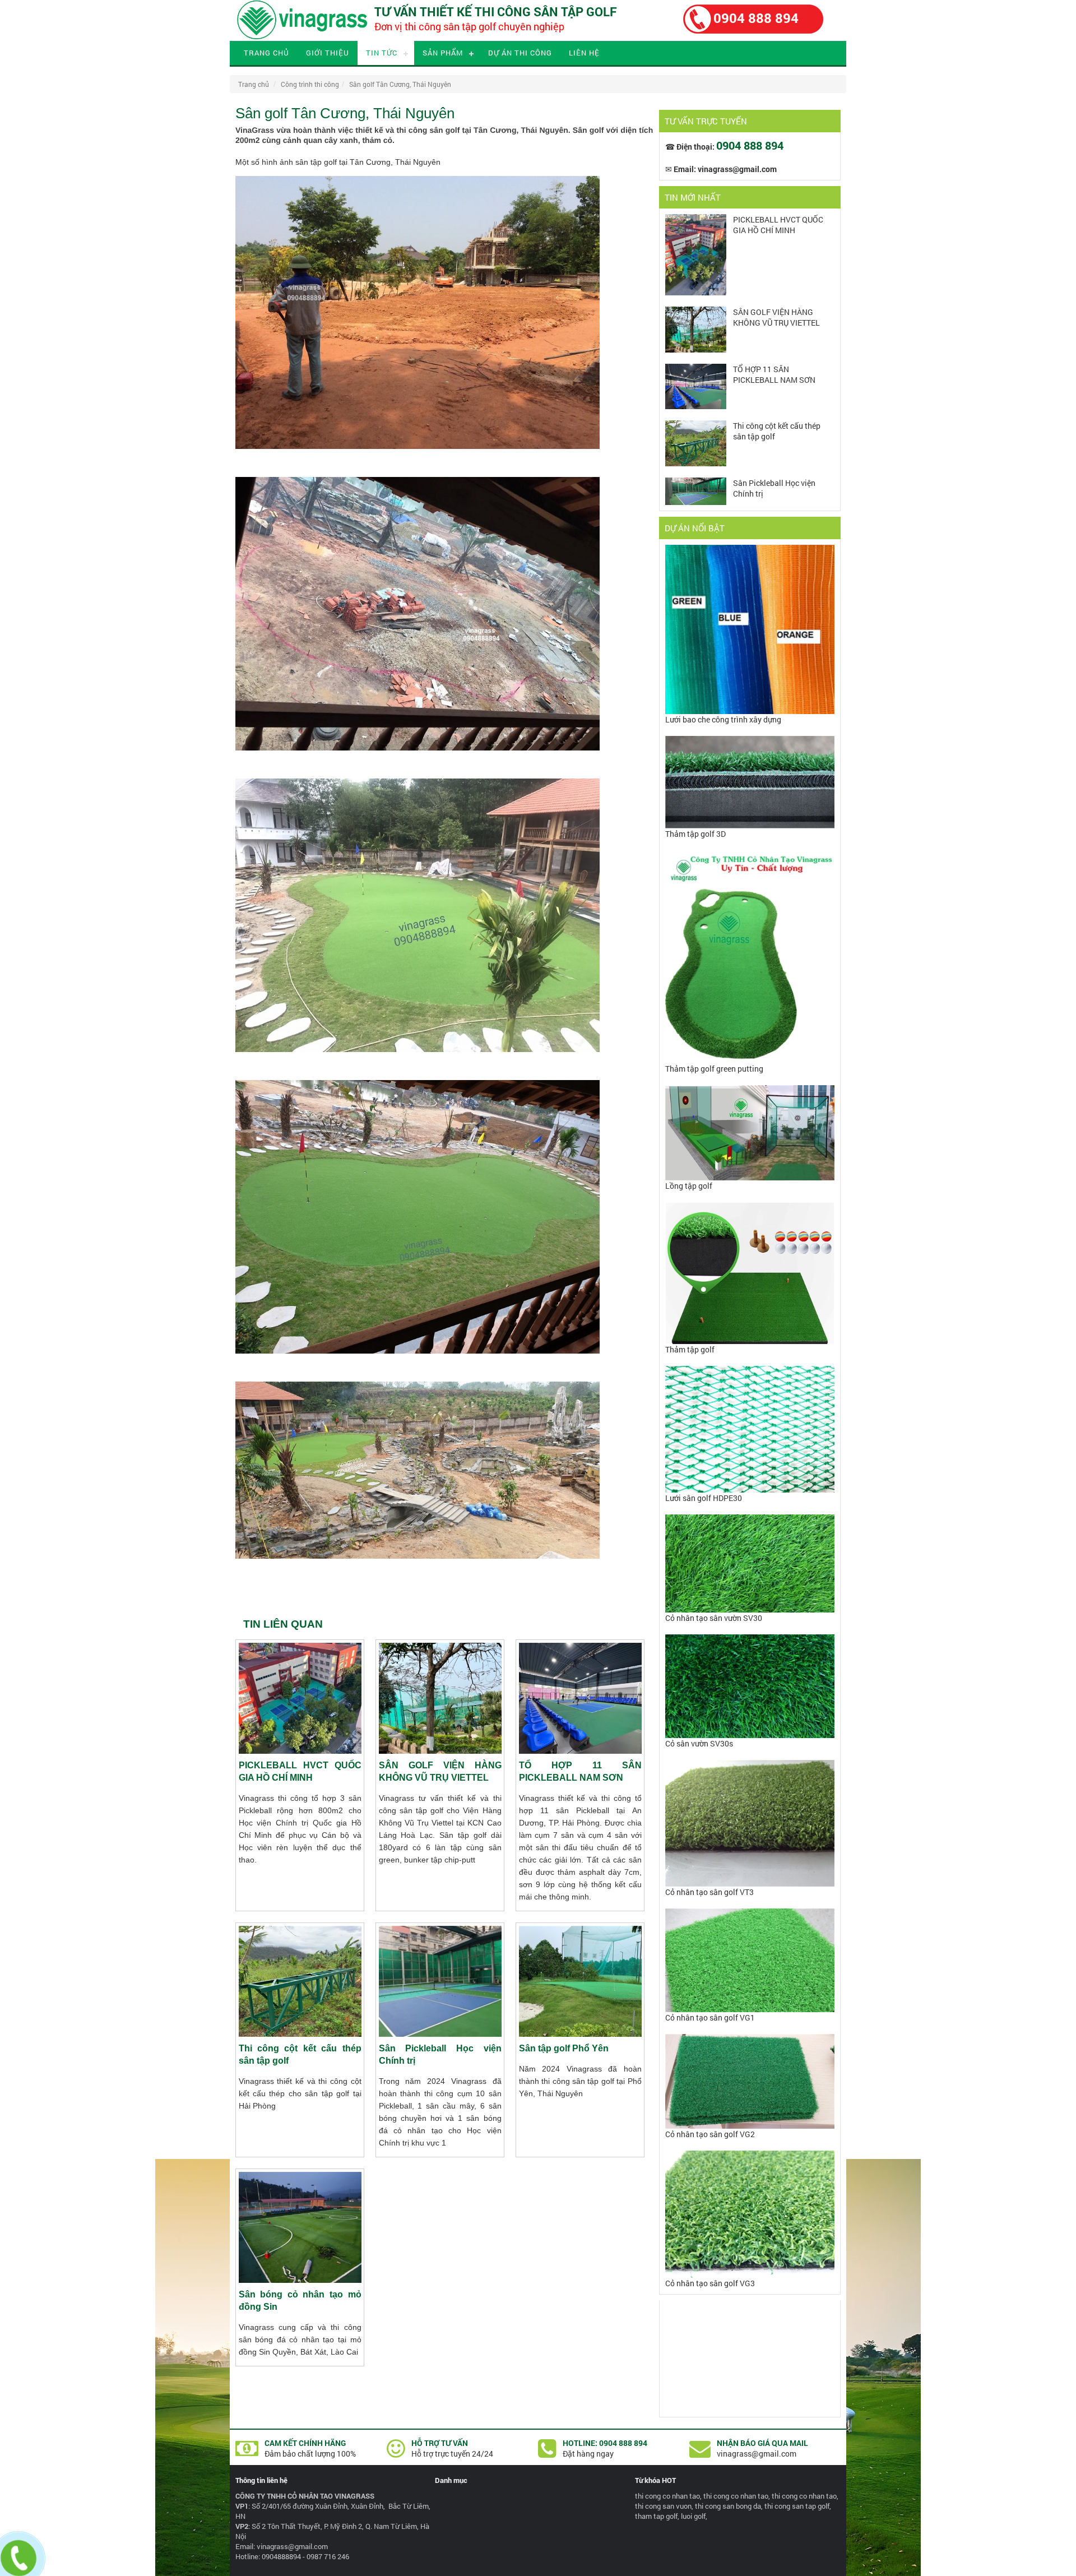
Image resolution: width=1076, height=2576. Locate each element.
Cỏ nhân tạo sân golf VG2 (710, 2134)
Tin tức (382, 53)
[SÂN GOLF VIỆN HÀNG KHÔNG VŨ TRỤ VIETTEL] (696, 349)
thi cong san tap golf (797, 2506)
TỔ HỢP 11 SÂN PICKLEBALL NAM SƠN (774, 374)
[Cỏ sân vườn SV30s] (750, 1735)
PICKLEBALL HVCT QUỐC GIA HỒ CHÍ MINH (778, 225)
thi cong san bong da (728, 2506)
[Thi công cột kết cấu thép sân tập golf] (696, 463)
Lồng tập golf (689, 1186)
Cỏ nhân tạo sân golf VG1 (710, 2017)
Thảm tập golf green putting (714, 1069)
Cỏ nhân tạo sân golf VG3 (710, 2283)
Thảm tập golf (690, 1349)
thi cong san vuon (663, 2506)
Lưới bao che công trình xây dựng (723, 719)
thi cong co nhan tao (667, 2496)
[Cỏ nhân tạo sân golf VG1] (750, 2009)
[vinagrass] (302, 38)
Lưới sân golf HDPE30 (704, 1498)
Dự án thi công (520, 53)
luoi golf (693, 2516)
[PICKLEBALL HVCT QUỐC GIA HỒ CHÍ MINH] (696, 292)
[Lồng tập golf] (750, 1177)
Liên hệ (584, 53)
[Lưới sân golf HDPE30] (750, 1489)
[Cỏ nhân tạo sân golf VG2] (750, 2126)
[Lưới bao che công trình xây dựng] (750, 711)
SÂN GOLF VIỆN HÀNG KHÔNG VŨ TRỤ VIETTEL (776, 317)
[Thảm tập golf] (750, 1341)
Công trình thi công (310, 84)
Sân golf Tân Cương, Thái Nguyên (400, 84)
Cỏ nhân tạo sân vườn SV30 (714, 1618)
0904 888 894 (756, 18)
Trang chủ (266, 53)
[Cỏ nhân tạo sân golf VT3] (750, 1884)
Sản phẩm (443, 53)
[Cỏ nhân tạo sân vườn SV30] (750, 1609)
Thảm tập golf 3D (695, 834)
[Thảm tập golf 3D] (750, 825)
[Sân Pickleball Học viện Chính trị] (696, 502)
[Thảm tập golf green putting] (750, 1060)
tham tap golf (656, 2516)
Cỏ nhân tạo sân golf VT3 (709, 1892)
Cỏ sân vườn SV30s (699, 1743)
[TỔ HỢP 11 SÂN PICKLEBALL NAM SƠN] (696, 406)
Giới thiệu (328, 53)
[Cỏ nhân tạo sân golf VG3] (750, 2275)
